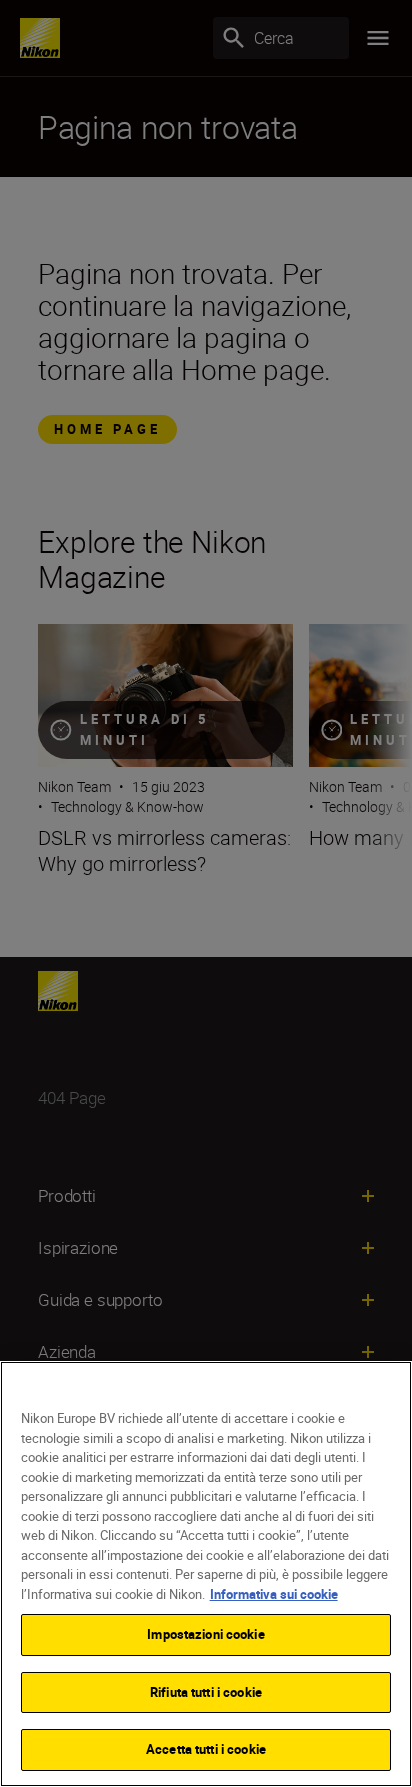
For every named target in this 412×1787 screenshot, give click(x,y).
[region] (206, 1574)
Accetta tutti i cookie (206, 1749)
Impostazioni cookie (205, 1634)
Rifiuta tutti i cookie (206, 1692)
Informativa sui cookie (274, 1594)
